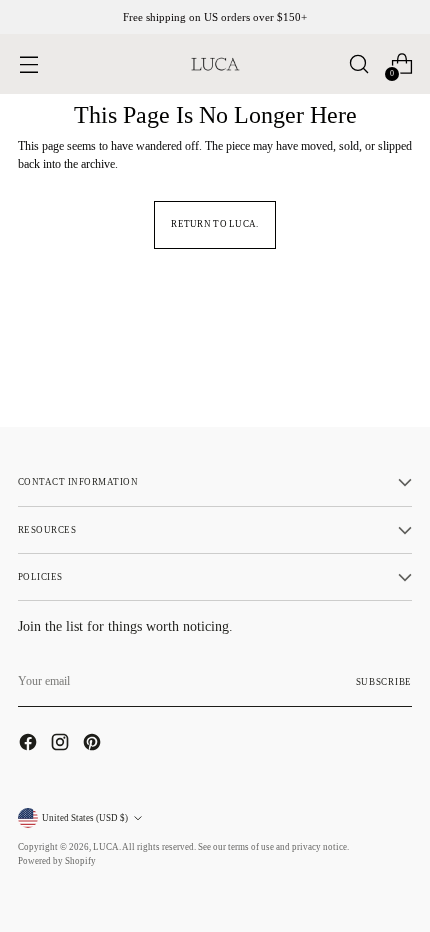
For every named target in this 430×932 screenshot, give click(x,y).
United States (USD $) (85, 818)
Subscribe (384, 682)
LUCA (106, 847)
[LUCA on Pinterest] (94, 744)
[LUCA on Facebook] (30, 744)
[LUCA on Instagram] (62, 744)
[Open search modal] (358, 64)
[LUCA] (215, 64)
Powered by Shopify (57, 861)
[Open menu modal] (28, 64)
